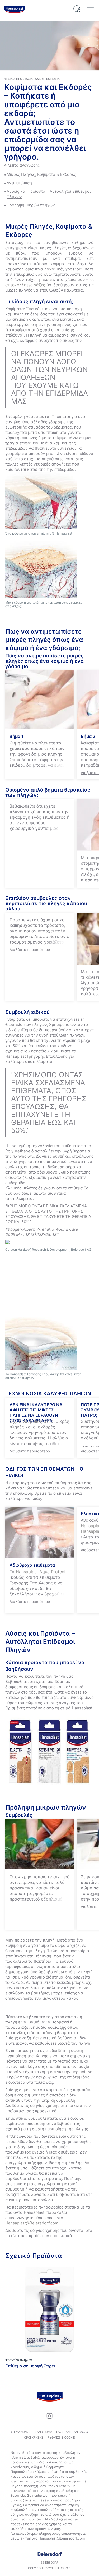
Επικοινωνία (20, 2432)
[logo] (15, 10)
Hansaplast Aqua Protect (41, 1572)
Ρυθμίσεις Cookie (61, 2437)
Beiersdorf (49, 2563)
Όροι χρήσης (34, 2437)
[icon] (50, 2416)
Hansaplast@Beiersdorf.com (32, 2223)
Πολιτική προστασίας (72, 2432)
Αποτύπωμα (43, 2432)
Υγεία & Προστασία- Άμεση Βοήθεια (32, 79)
